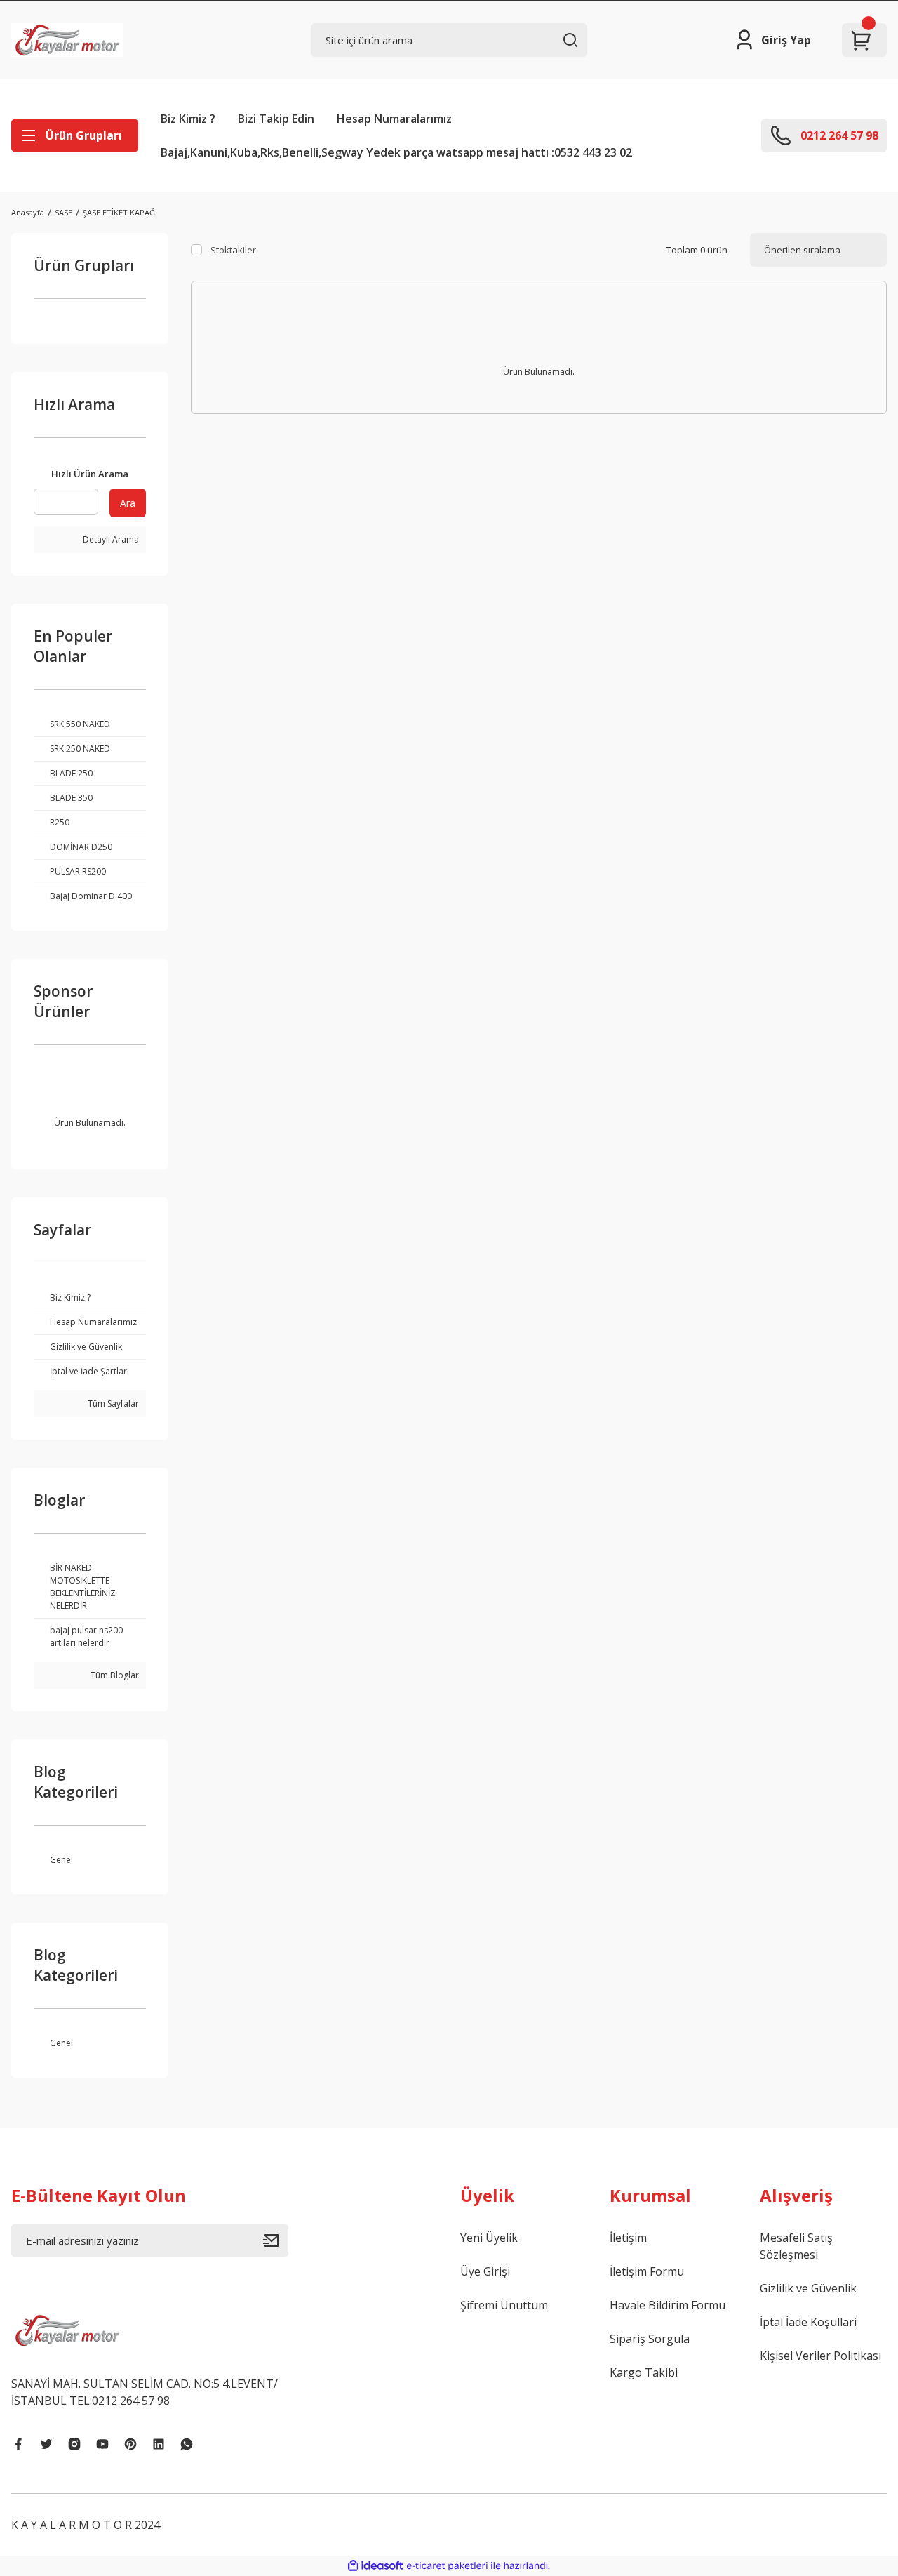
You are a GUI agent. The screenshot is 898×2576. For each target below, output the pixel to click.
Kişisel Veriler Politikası (820, 2356)
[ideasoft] (375, 2566)
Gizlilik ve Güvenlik (808, 2288)
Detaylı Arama (110, 539)
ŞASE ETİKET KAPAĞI (120, 212)
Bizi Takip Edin (276, 119)
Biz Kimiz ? (188, 119)
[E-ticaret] (447, 2565)
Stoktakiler (233, 250)
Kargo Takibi (644, 2372)
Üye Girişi (485, 2271)
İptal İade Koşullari (808, 2322)
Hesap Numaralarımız (394, 119)
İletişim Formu (647, 2271)
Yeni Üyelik (489, 2238)
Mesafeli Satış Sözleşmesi (796, 2246)
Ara (128, 503)
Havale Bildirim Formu (668, 2305)
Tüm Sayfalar (112, 1403)
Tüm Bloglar (114, 1675)
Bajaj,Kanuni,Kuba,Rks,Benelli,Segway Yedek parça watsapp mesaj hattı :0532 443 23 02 (396, 152)
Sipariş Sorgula (650, 2339)
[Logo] (67, 40)
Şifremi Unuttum (504, 2305)
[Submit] (276, 2240)
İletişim (628, 2238)
